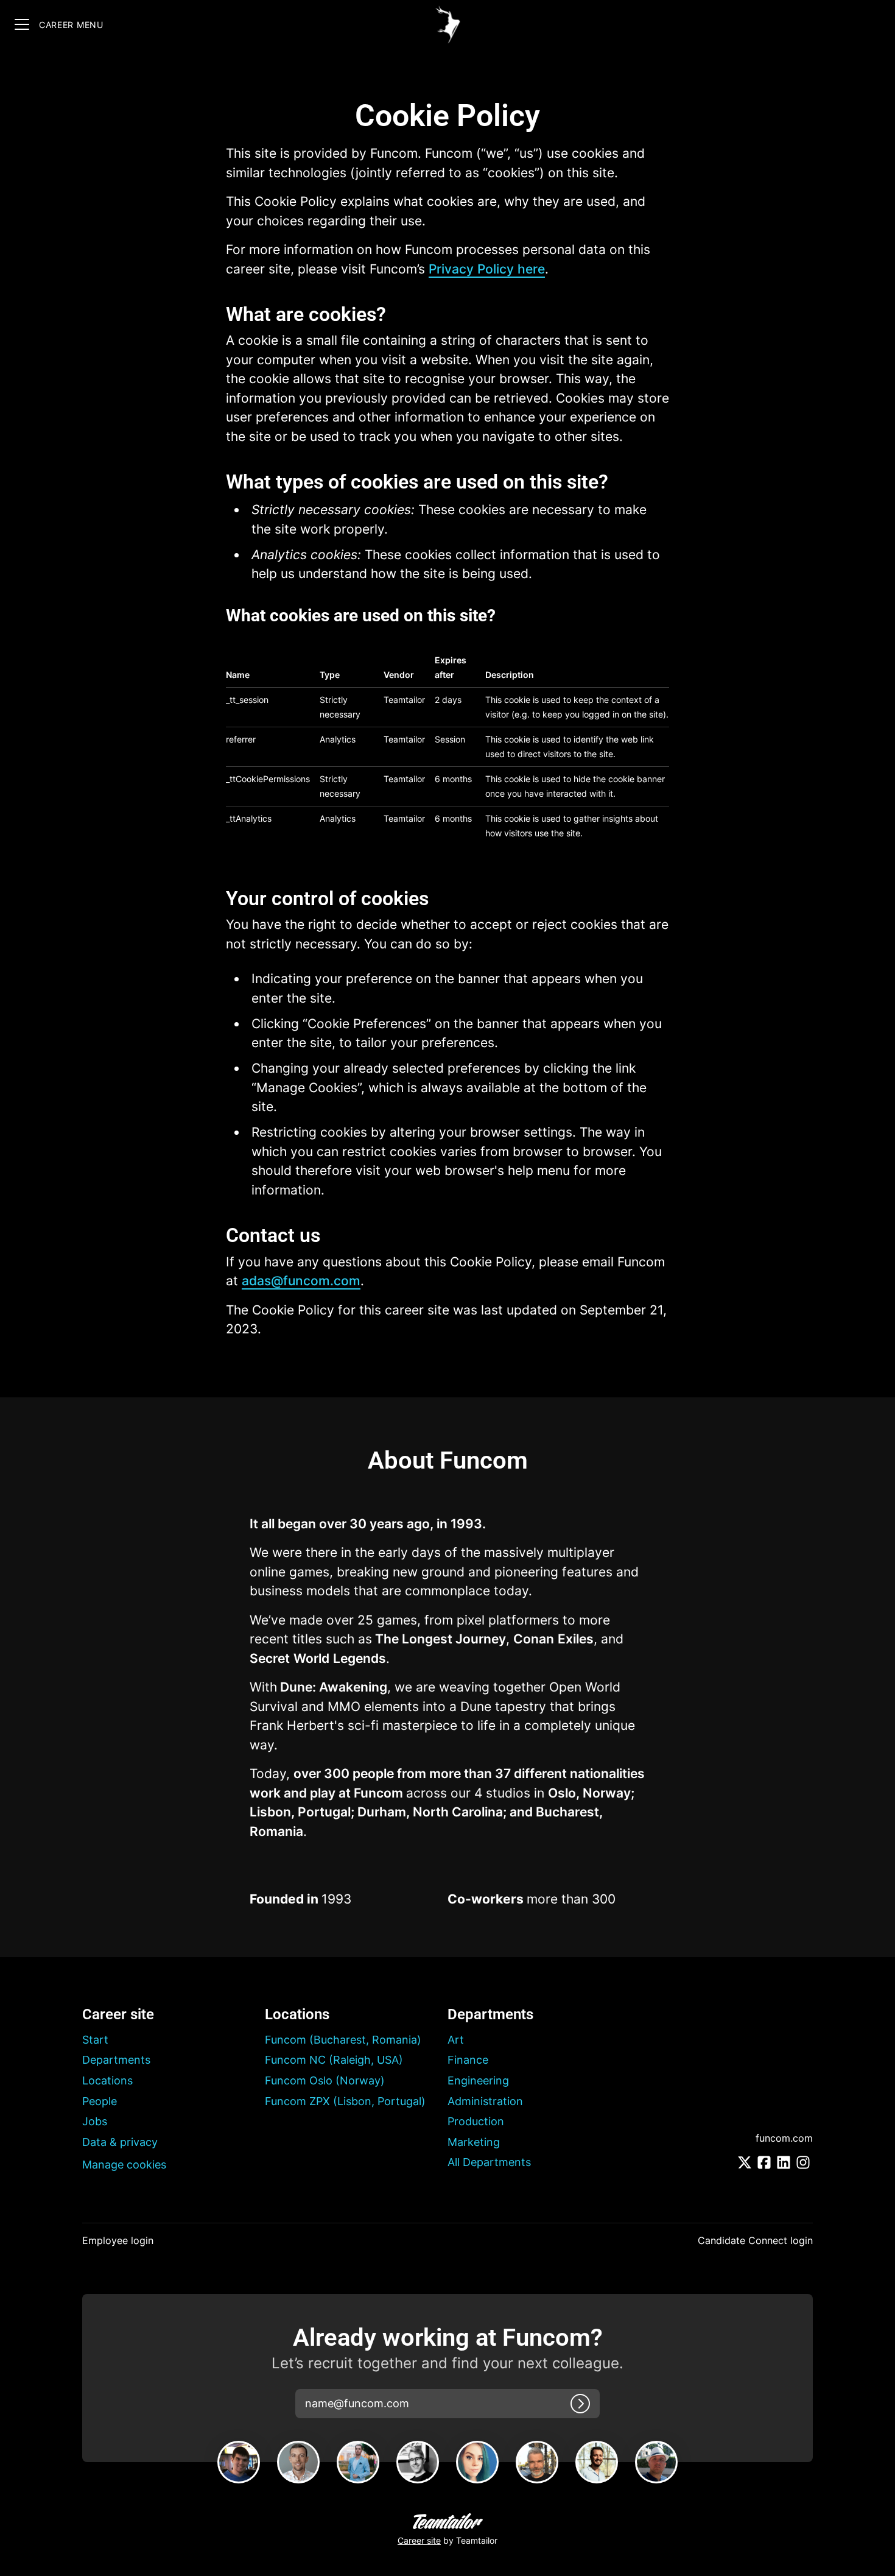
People (100, 2101)
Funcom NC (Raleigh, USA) (334, 2060)
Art (456, 2040)
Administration (485, 2101)
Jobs (95, 2121)
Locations (107, 2080)
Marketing (474, 2142)
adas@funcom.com (301, 1281)
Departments (116, 2060)
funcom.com (784, 2138)
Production (476, 2121)
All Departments (489, 2162)
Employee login (118, 2240)
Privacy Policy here (487, 269)
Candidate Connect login (755, 2240)
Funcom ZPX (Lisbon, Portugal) (345, 2101)
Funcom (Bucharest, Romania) (343, 2040)
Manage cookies (124, 2165)
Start (95, 2040)
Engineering (478, 2080)
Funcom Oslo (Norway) (325, 2080)
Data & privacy (120, 2142)
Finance (468, 2060)
